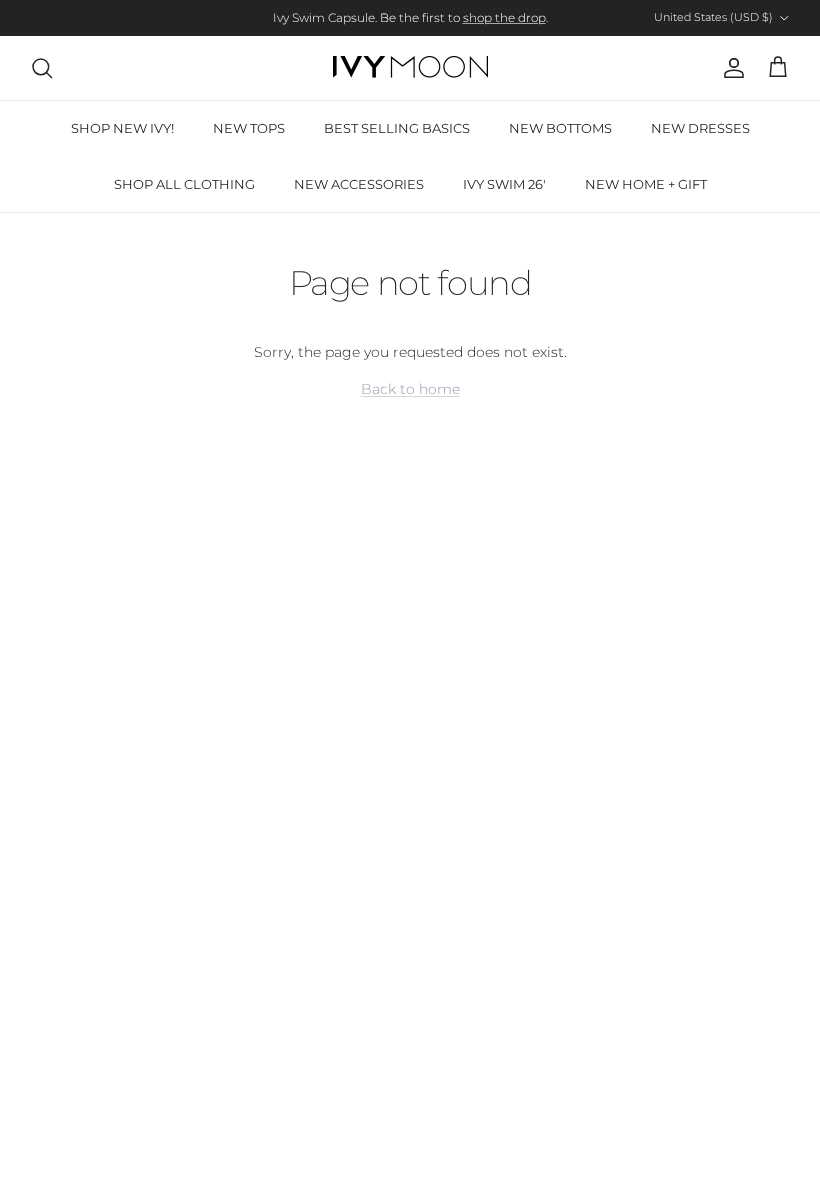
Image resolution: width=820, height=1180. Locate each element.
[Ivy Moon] (410, 68)
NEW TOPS (249, 128)
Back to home (410, 389)
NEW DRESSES (700, 128)
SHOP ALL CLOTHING (184, 184)
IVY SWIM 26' (504, 184)
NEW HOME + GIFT (646, 184)
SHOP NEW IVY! (122, 128)
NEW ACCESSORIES (359, 184)
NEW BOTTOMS (560, 128)
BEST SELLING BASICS (397, 128)
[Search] (42, 68)
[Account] (730, 68)
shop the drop (504, 17)
